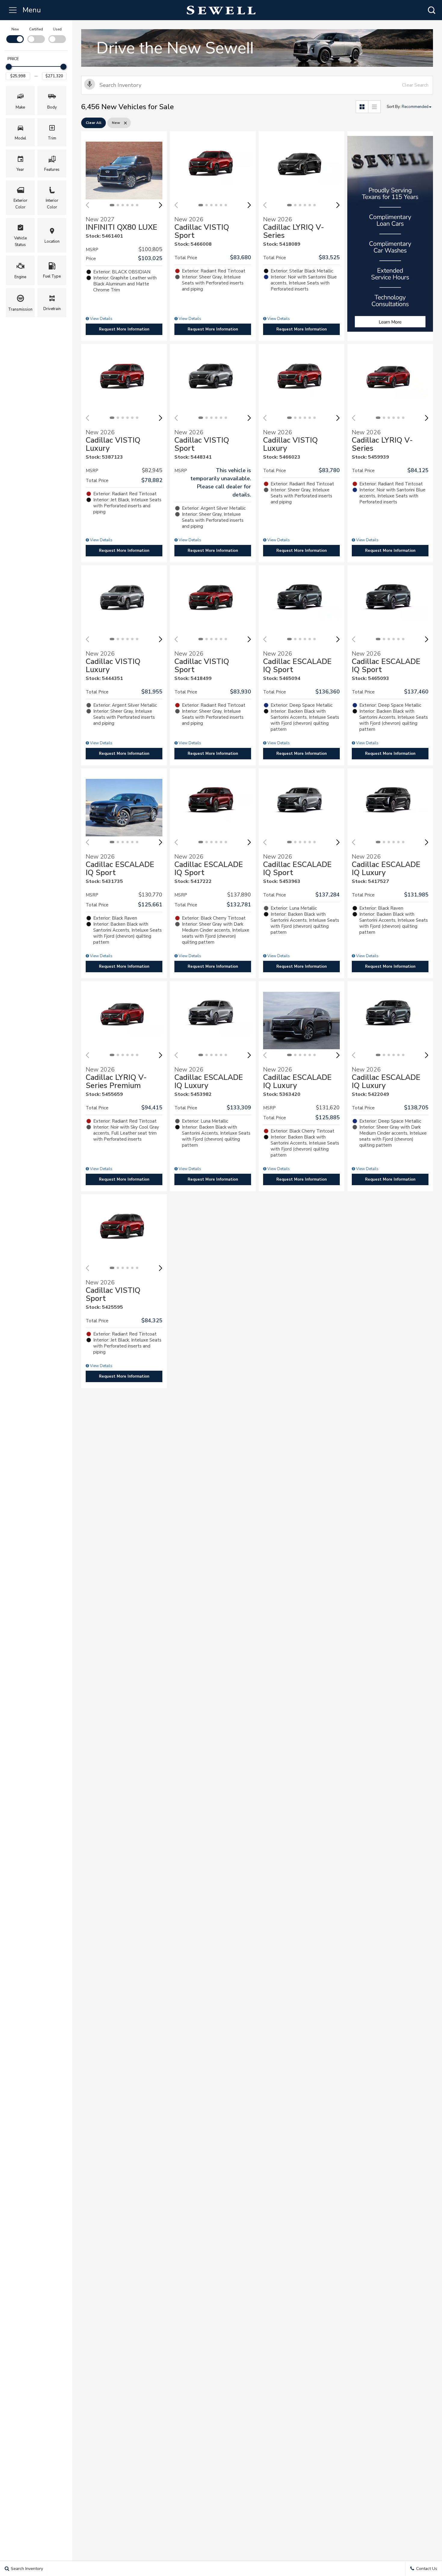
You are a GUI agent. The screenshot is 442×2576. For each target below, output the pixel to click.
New (15, 29)
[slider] (9, 67)
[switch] (15, 35)
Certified (36, 29)
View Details (101, 319)
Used (57, 29)
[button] (431, 10)
